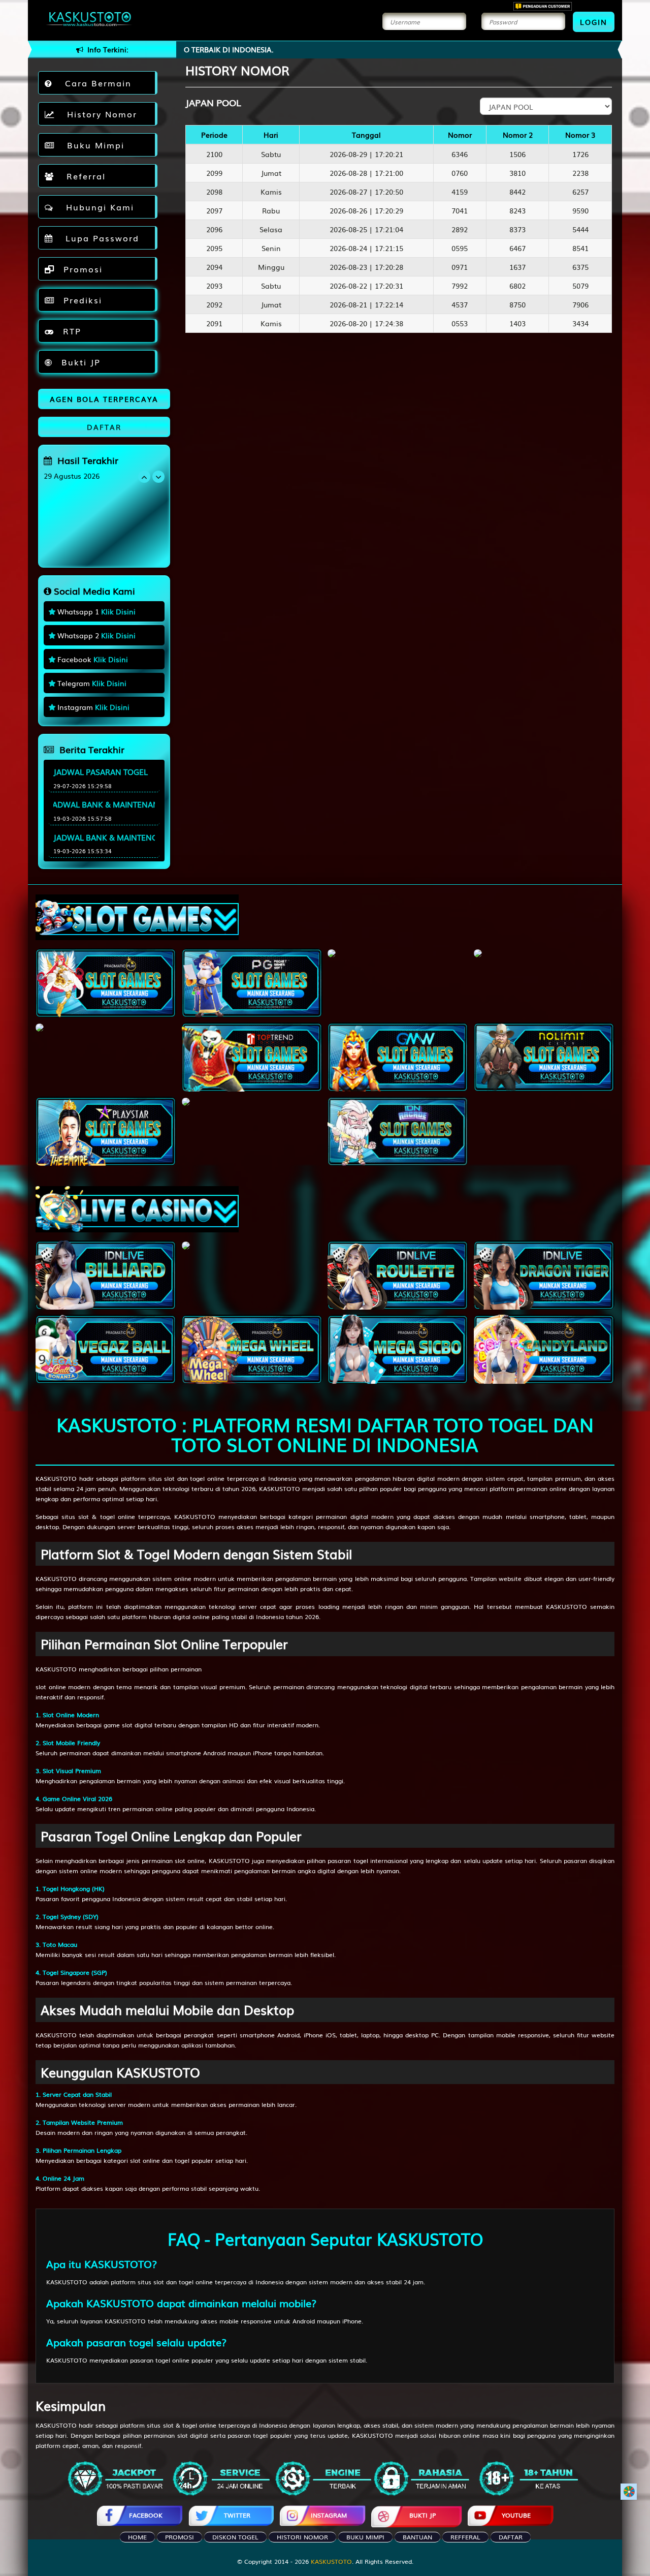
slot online (51, 1687)
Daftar (511, 2537)
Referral (83, 176)
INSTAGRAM (329, 2515)
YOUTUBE (516, 2515)
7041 (460, 210)
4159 (460, 192)
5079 (580, 286)
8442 (517, 192)
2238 (580, 173)
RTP (70, 331)
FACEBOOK (146, 2515)
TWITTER (237, 2515)
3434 (580, 323)
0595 (460, 248)
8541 (580, 248)
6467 (517, 248)
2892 (460, 229)
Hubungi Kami (96, 207)
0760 (460, 173)
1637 (517, 267)
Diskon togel (235, 2537)
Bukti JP (79, 362)
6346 (460, 154)
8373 (517, 229)
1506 (517, 154)
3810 (517, 173)
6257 (580, 192)
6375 (580, 267)
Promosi (81, 269)
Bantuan (417, 2537)
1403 (517, 323)
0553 (460, 323)
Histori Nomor (302, 2537)
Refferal (465, 2537)
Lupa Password (99, 238)
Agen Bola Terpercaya (104, 399)
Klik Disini (118, 611)
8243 (517, 210)
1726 (580, 154)
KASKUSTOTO (56, 1478)
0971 (460, 267)
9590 (580, 210)
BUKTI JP (422, 2515)
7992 (460, 286)
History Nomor (99, 114)
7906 (580, 304)
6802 (517, 286)
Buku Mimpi (92, 145)
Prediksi (81, 300)
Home (137, 2537)
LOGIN (594, 22)
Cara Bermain (95, 83)
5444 (580, 229)
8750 (517, 304)
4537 (460, 304)
